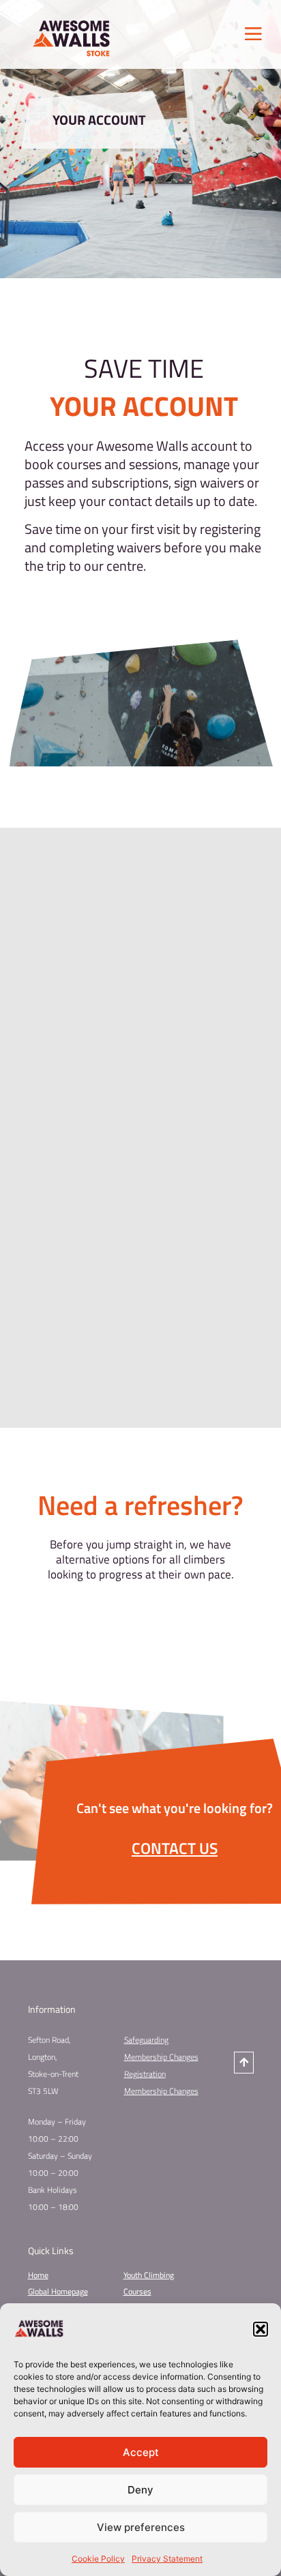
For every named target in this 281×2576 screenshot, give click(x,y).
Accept (141, 2452)
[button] (261, 2329)
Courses (137, 2291)
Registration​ (145, 2074)
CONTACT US (175, 1848)
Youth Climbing (149, 2275)
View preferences (141, 2527)
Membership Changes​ (161, 2091)
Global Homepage (58, 2291)
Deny (140, 2490)
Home (38, 2275)
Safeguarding (146, 2040)
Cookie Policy (98, 2559)
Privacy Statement (167, 2559)
